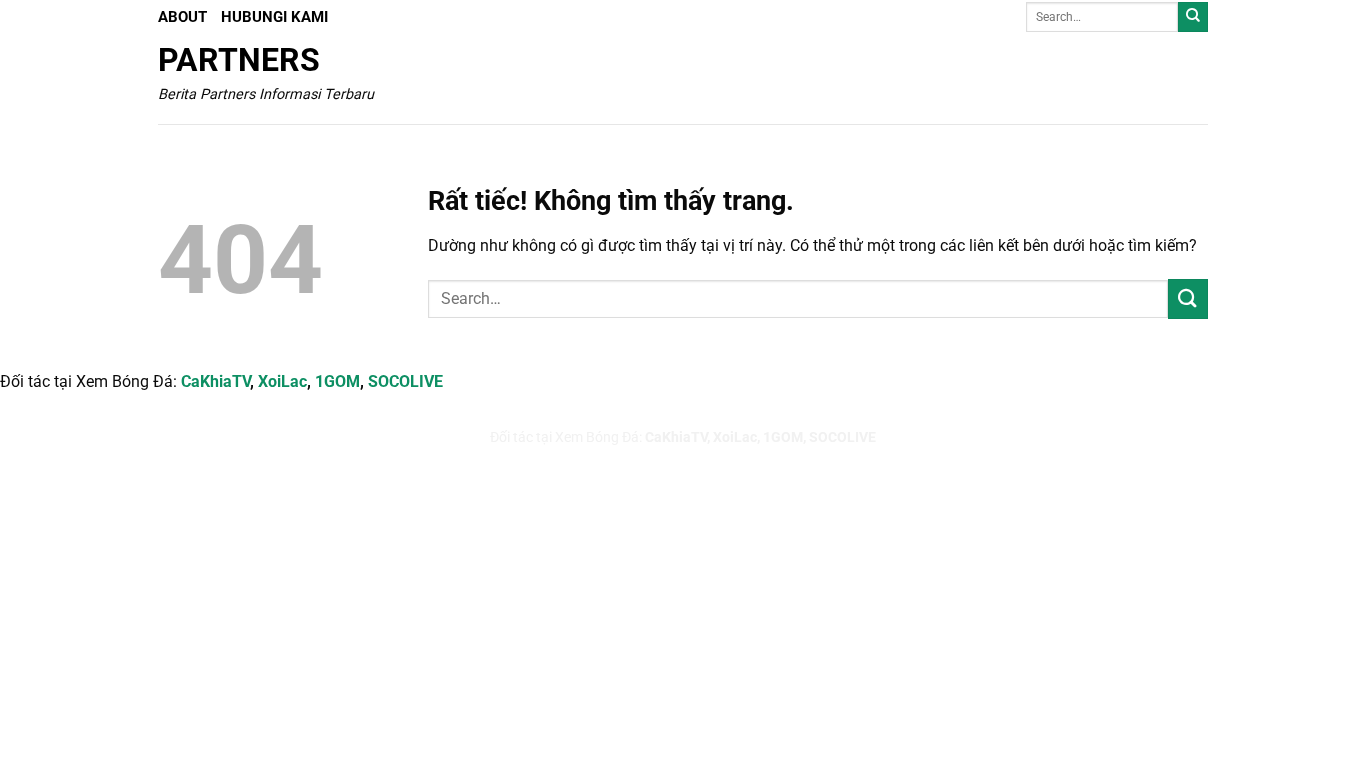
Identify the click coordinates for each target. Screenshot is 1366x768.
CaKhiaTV (215, 381)
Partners (239, 60)
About (182, 17)
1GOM (337, 381)
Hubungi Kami (274, 17)
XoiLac (282, 381)
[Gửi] (1193, 17)
